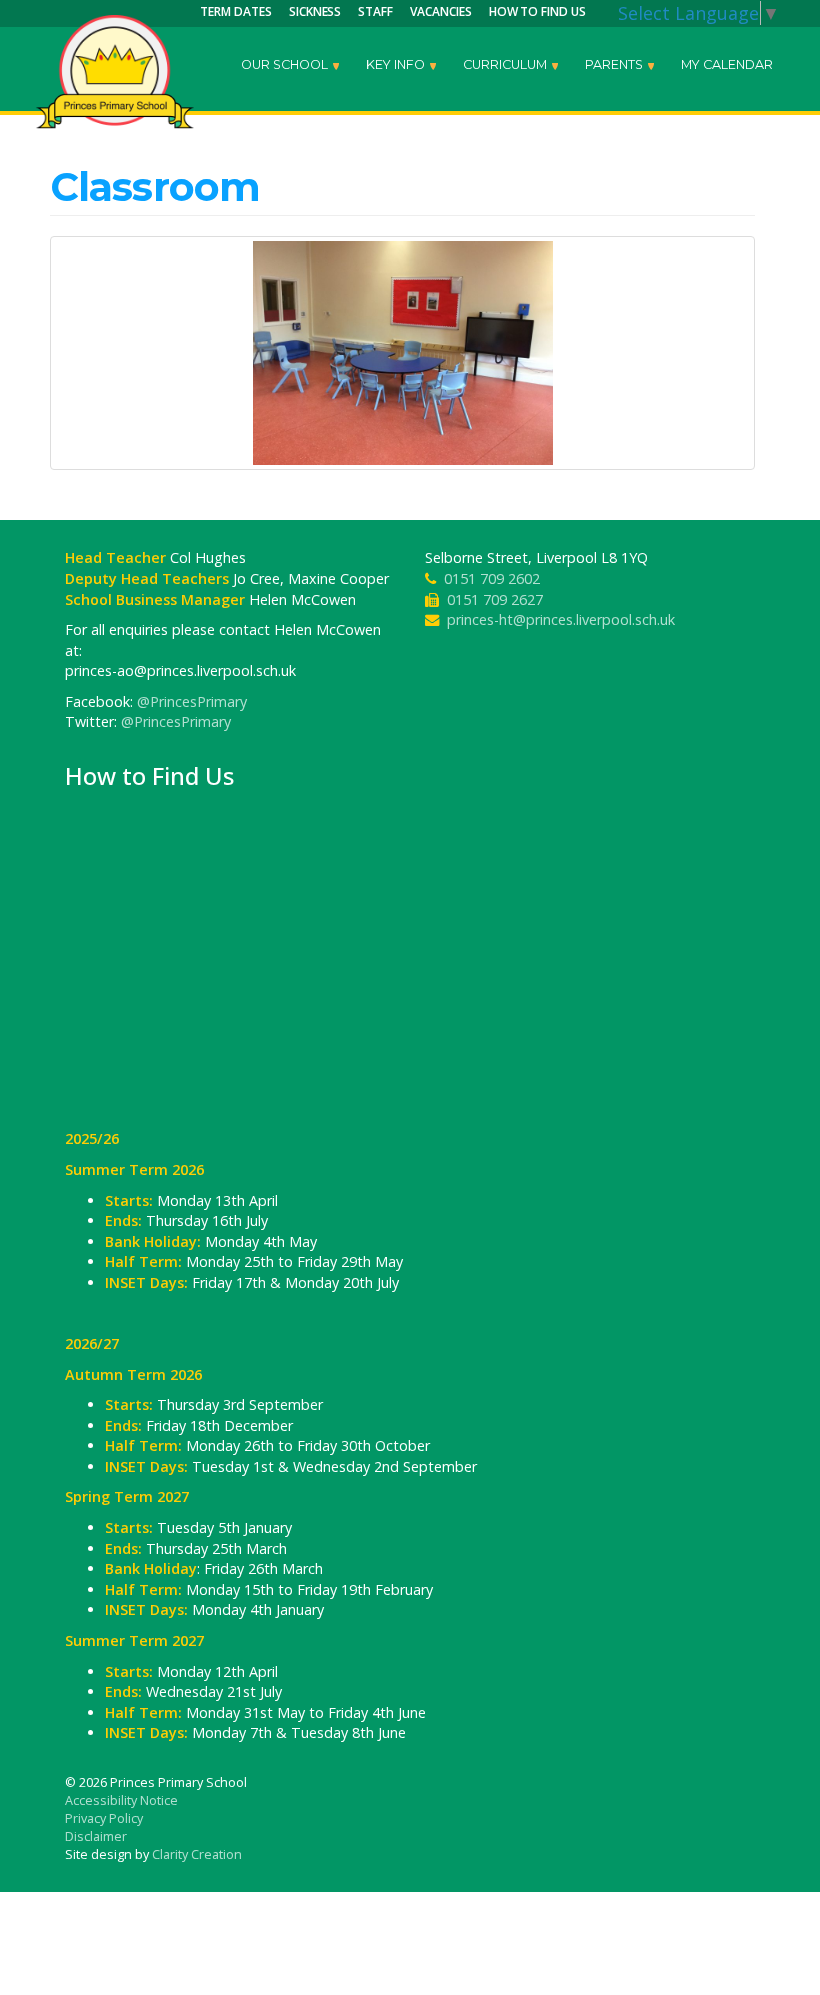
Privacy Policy (104, 1818)
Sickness (315, 11)
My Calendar (727, 64)
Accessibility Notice (121, 1800)
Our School (286, 64)
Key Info (397, 64)
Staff (375, 11)
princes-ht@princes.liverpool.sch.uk (561, 619)
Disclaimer (96, 1836)
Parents (615, 64)
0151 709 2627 (495, 599)
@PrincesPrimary (192, 701)
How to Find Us (537, 11)
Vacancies (441, 11)
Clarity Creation (197, 1854)
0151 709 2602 (492, 578)
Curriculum (506, 64)
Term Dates (236, 11)
